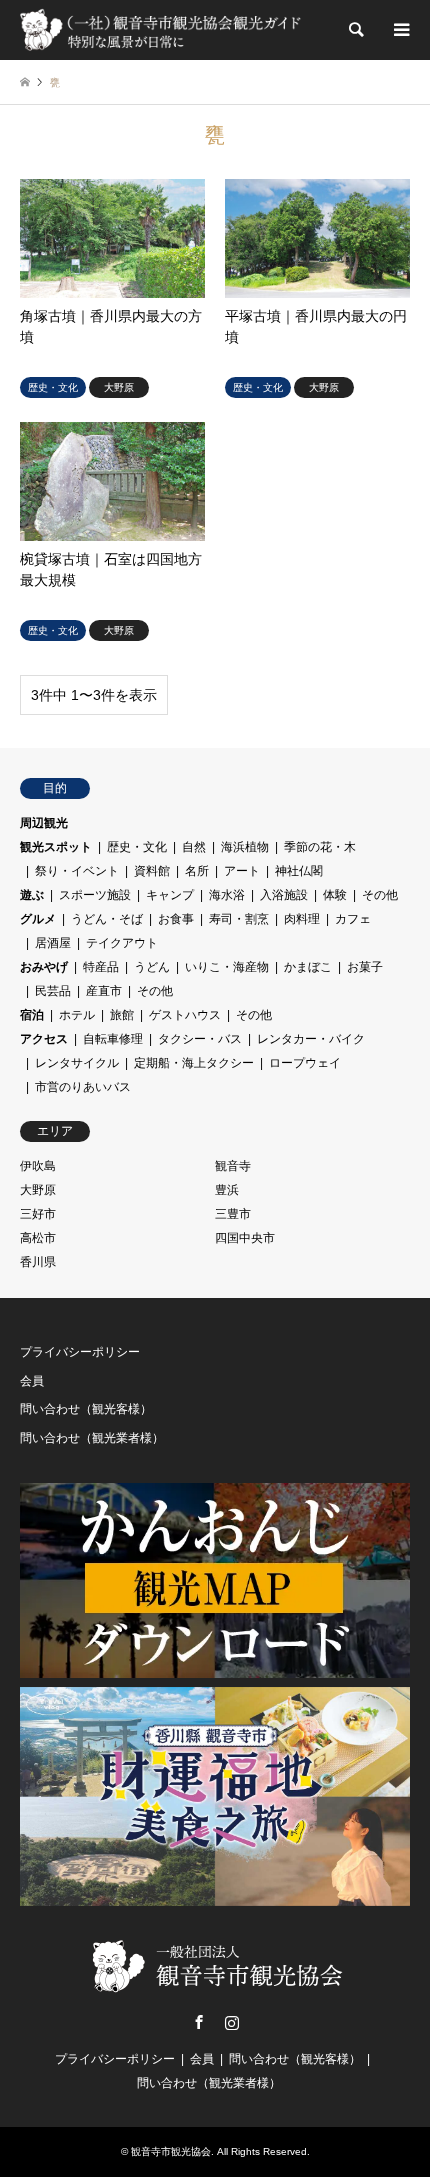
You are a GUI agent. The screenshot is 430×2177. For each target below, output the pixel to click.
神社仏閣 (299, 871)
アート (242, 871)
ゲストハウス (185, 1015)
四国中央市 (245, 1238)
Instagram (232, 2022)
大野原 (38, 1190)
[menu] (400, 30)
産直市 (104, 991)
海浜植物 (245, 847)
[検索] (355, 30)
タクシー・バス (200, 1039)
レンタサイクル (77, 1063)
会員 (32, 1381)
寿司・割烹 (239, 919)
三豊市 (233, 1214)
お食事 (176, 919)
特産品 (101, 967)
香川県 (38, 1262)
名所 (197, 871)
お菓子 (365, 967)
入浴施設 (284, 895)
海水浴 (227, 895)
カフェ (353, 919)
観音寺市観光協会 (171, 2151)
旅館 (122, 1015)
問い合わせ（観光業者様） (92, 1438)
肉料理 (302, 919)
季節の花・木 (320, 847)
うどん (152, 967)
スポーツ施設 (95, 895)
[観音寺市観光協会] (162, 30)
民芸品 (53, 991)
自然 (194, 847)
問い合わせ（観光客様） (86, 1409)
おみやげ (44, 967)
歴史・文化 (137, 847)
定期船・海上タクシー (194, 1063)
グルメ (38, 919)
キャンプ (170, 895)
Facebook (199, 2022)
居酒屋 (53, 943)
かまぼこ (308, 967)
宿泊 (32, 1015)
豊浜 (227, 1190)
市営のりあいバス (83, 1087)
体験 (335, 895)
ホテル (77, 1015)
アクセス (44, 1039)
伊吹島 (38, 1166)
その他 (380, 895)
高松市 (38, 1238)
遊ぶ (32, 895)
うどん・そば (107, 919)
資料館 (152, 871)
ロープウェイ (305, 1063)
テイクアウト (122, 943)
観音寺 (233, 1166)
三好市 (38, 1214)
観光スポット (56, 847)
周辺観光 (44, 823)
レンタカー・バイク (311, 1039)
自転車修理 (113, 1039)
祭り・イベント (77, 871)
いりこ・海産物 (227, 967)
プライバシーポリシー (80, 1352)
